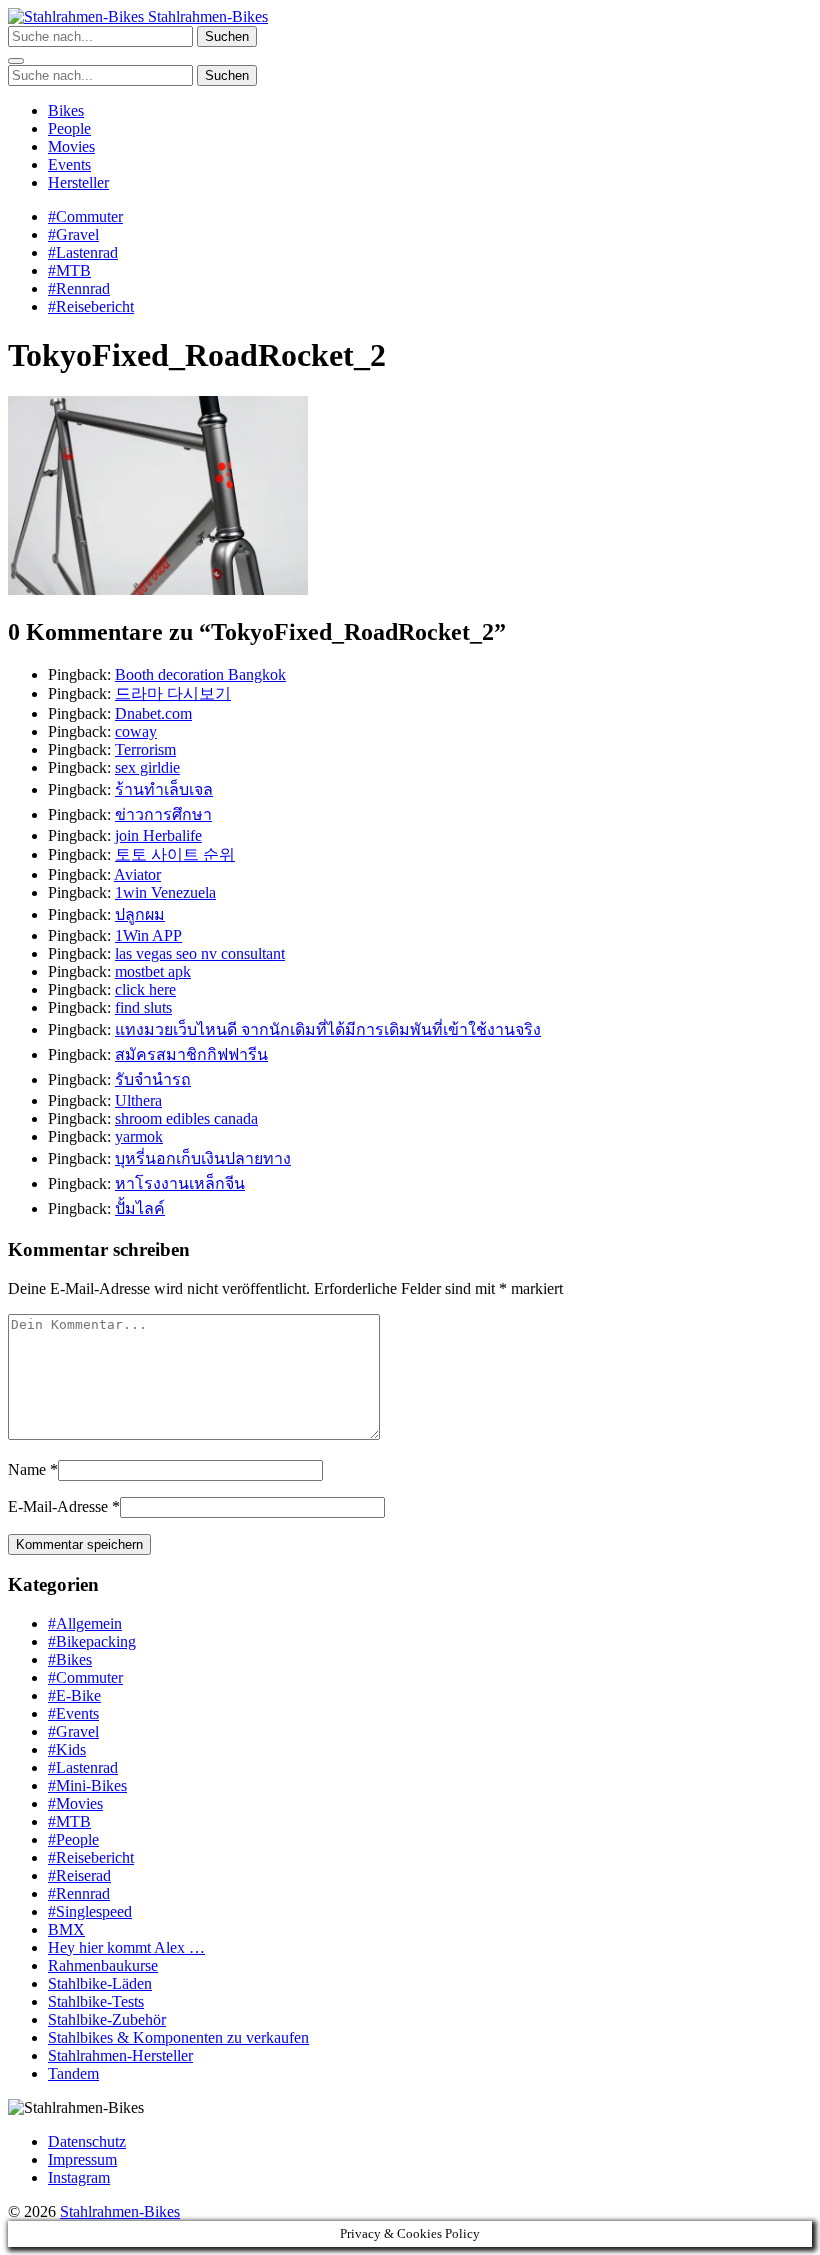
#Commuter (85, 216)
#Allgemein (85, 1623)
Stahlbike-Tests (96, 2001)
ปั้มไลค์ (140, 1208)
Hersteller (78, 182)
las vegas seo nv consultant (200, 953)
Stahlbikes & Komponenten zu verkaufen (178, 2037)
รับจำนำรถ (153, 1079)
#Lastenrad (83, 252)
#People (73, 1839)
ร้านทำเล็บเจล (164, 789)
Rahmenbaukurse (103, 1965)
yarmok (139, 1136)
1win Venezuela (165, 892)
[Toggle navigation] (16, 61)
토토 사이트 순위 (175, 854)
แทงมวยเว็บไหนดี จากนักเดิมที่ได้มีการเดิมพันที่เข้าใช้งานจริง (328, 1029)
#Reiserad (79, 1875)
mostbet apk (153, 971)
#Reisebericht (91, 306)
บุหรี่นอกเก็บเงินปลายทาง (203, 1158)
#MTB (69, 270)
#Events (73, 1713)
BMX (66, 1929)
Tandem (73, 2073)
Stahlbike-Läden (100, 1983)
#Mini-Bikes (87, 1785)
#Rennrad (79, 288)
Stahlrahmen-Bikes (206, 16)
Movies (71, 146)
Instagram (79, 2177)
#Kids (67, 1749)
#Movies (75, 1803)
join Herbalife (158, 835)
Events (69, 164)
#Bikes (70, 1659)
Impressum (82, 2159)
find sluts (143, 1007)
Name (27, 1469)
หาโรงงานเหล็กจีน (180, 1183)
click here (145, 989)
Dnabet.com (153, 713)
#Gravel (73, 234)
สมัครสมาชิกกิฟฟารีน (191, 1054)
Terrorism (145, 749)
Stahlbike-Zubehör (107, 2019)
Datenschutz (87, 2141)
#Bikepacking (92, 1641)
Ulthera (138, 1100)
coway (136, 731)
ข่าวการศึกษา (163, 814)
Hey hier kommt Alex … (126, 1947)
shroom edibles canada (186, 1118)
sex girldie (147, 767)
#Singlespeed (90, 1911)
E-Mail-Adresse (58, 1506)
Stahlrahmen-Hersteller (120, 2055)
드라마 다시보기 (173, 693)
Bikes (66, 110)
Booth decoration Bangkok (200, 674)
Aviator (137, 874)
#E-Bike (74, 1695)
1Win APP (148, 935)
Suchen (227, 36)
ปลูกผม (140, 914)
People (69, 128)
